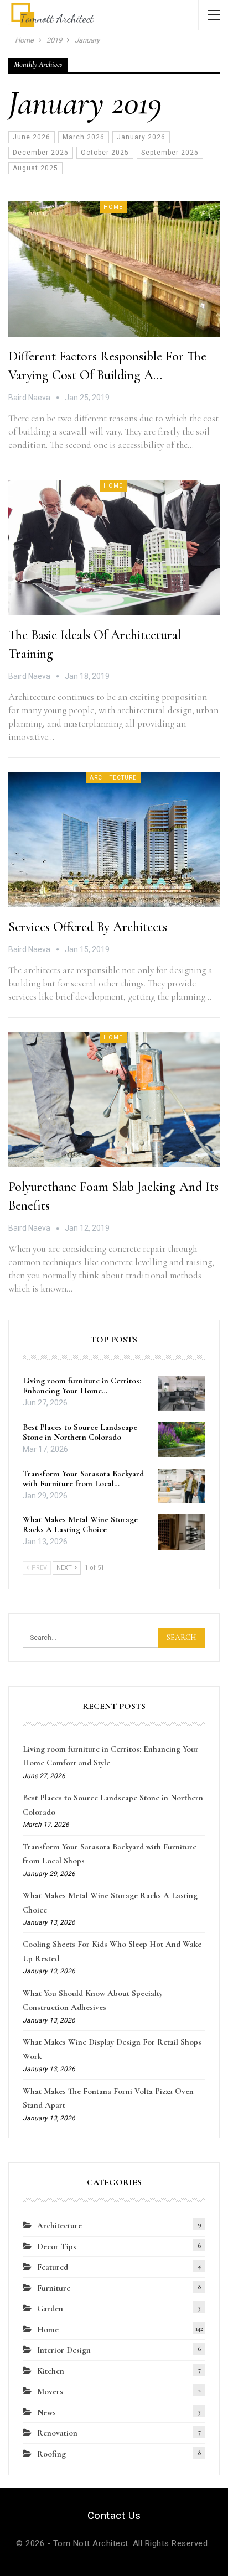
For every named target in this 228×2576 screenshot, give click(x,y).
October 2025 (105, 153)
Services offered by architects (88, 927)
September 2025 (170, 153)
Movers (50, 2391)
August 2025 (35, 168)
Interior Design (64, 2350)
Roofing (51, 2454)
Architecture (113, 778)
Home (113, 207)
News (46, 2412)
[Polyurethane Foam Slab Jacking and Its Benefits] (114, 1099)
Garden (50, 2308)
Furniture (54, 2288)
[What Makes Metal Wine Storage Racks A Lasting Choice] (182, 1532)
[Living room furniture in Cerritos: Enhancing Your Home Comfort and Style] (182, 1393)
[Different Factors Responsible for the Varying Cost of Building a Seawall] (114, 269)
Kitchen (51, 2371)
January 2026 (141, 137)
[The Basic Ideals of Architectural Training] (114, 547)
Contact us (114, 2515)
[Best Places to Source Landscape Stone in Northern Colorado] (182, 1440)
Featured (53, 2267)
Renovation (57, 2433)
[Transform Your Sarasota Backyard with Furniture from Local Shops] (182, 1486)
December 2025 (41, 153)
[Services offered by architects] (114, 839)
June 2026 (32, 137)
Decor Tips (57, 2246)
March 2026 (84, 137)
